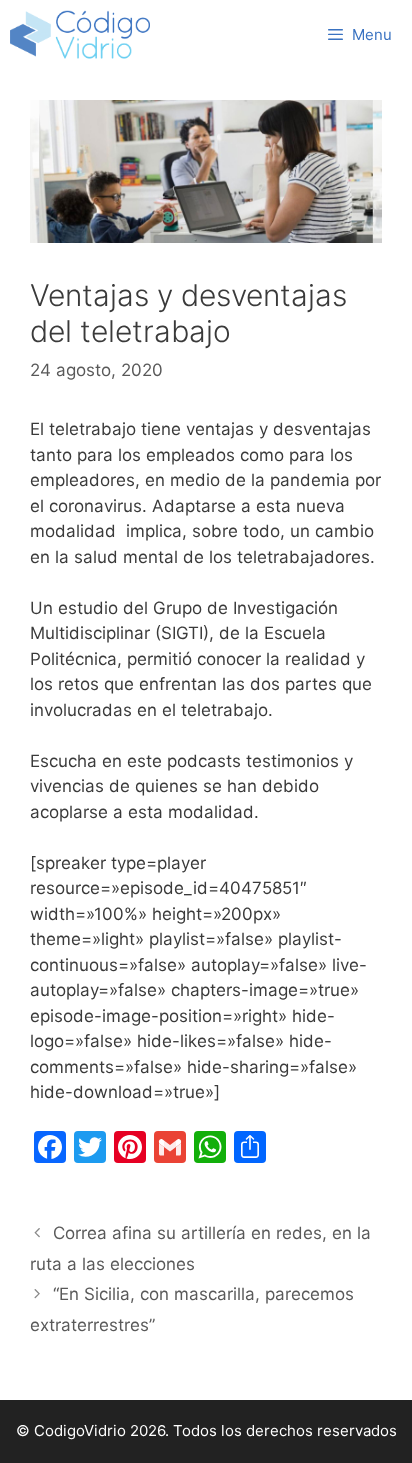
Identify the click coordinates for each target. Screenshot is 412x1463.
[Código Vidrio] (80, 35)
